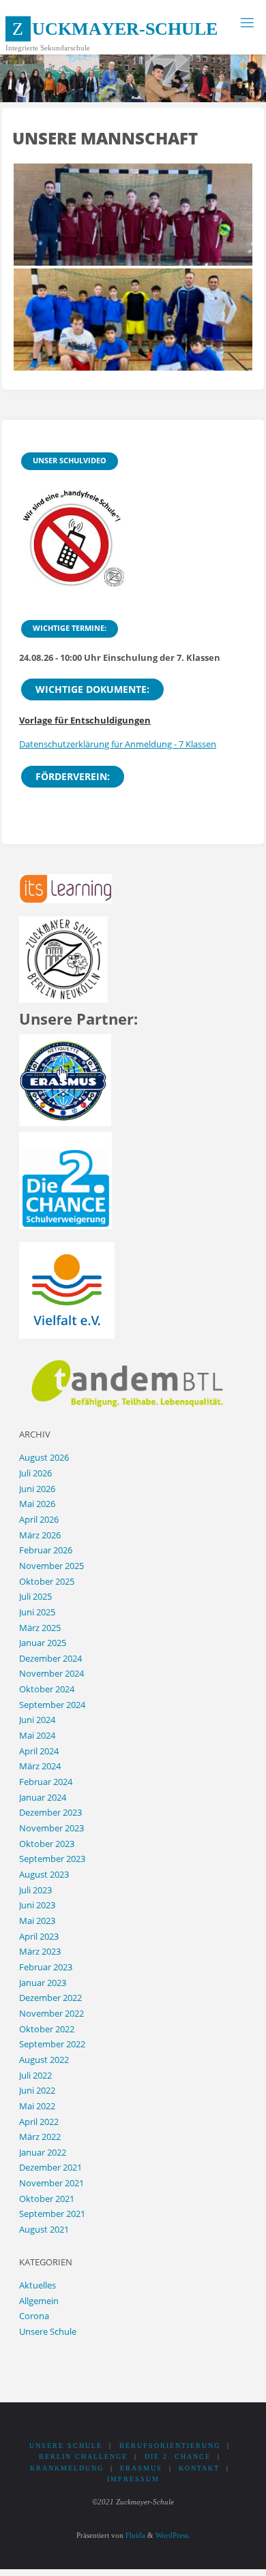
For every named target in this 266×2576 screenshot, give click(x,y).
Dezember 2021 (50, 2168)
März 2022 (40, 2137)
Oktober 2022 (47, 2029)
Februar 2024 (46, 1782)
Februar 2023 (46, 1967)
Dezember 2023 (50, 1813)
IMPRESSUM (133, 2479)
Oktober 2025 (47, 1582)
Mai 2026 (37, 1504)
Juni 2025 (37, 1612)
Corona (34, 2316)
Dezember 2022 (50, 1998)
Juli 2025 (35, 1597)
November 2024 (51, 1674)
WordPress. (173, 2535)
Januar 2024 (43, 1798)
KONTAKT (199, 2468)
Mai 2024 (37, 1736)
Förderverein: (73, 776)
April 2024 (39, 1751)
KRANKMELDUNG (67, 2468)
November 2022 (51, 2014)
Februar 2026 (46, 1550)
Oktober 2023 (47, 1844)
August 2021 (44, 2230)
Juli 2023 (35, 1890)
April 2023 (39, 1937)
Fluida (134, 2535)
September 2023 (52, 1859)
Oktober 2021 (47, 2199)
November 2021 (51, 2183)
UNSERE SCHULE (66, 2446)
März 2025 (40, 1628)
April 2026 (39, 1520)
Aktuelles (38, 2285)
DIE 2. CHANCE (178, 2456)
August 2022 (44, 2060)
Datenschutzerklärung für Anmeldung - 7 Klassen (118, 744)
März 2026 (40, 1535)
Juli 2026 (35, 1473)
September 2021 (52, 2214)
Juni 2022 (37, 2091)
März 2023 (40, 1952)
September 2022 (52, 2044)
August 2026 (44, 1458)
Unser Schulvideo (70, 460)
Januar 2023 (43, 1983)
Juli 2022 (35, 2076)
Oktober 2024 (47, 1689)
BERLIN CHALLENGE (83, 2456)
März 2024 (40, 1766)
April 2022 (39, 2122)
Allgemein (39, 2301)
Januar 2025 (43, 1643)
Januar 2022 (43, 2153)
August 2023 (44, 1875)
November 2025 (51, 1566)
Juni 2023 (37, 1905)
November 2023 (51, 1828)
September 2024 (52, 1705)
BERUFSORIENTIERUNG (170, 2446)
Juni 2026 (37, 1489)
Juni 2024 (37, 1720)
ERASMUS (141, 2468)
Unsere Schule (48, 2332)
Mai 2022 (37, 2106)
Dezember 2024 (50, 1659)
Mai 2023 (37, 1921)
